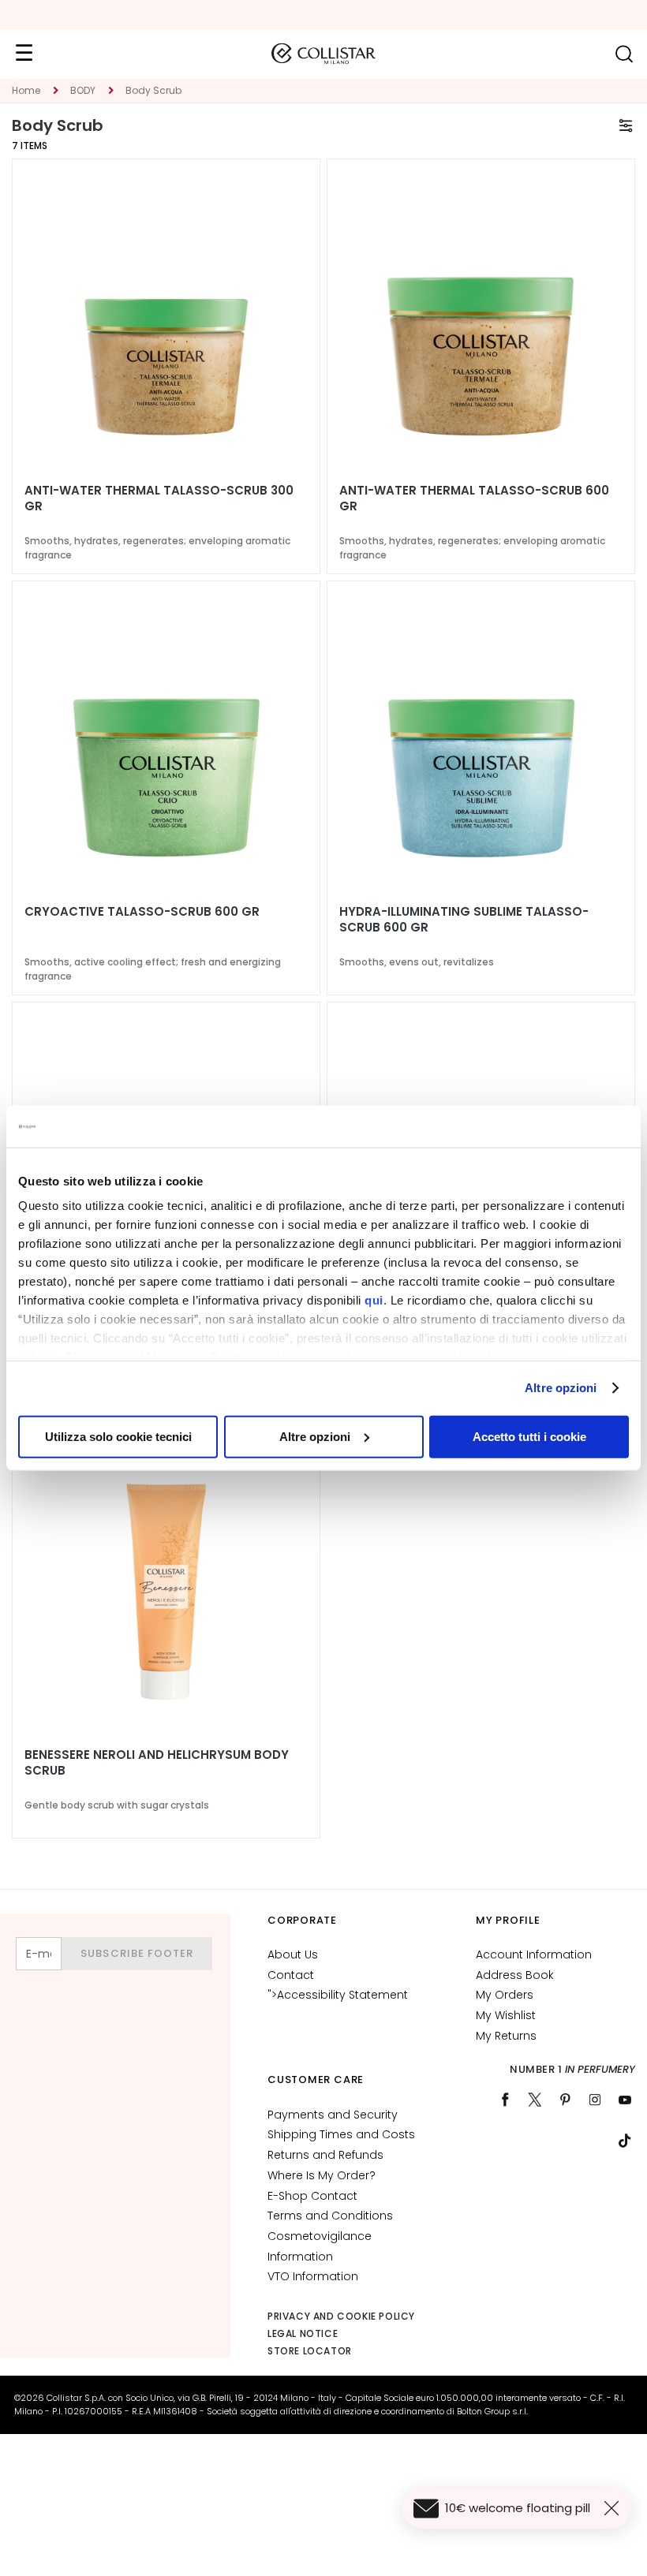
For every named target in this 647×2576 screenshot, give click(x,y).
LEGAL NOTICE (303, 2333)
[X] (535, 2100)
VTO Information (313, 2276)
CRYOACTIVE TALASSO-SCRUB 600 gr (142, 912)
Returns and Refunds (325, 2155)
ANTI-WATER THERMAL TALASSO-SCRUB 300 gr (159, 498)
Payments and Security (333, 2115)
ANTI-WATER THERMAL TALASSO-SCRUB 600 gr (474, 498)
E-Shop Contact (312, 2196)
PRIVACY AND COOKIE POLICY (341, 2316)
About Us (293, 1954)
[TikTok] (625, 2141)
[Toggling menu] (24, 54)
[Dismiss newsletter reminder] (615, 2508)
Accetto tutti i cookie (529, 1436)
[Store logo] (323, 54)
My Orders (505, 1995)
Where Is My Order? (322, 2175)
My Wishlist (506, 2015)
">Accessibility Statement (338, 1995)
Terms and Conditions (330, 2216)
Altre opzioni (561, 1388)
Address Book (515, 1975)
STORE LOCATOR (310, 2351)
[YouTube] (625, 2100)
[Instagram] (595, 2100)
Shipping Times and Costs (341, 2134)
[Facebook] (505, 2100)
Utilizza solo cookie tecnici (118, 1436)
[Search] (624, 54)
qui (374, 1300)
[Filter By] (626, 125)
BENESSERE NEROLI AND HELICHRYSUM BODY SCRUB (157, 1763)
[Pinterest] (565, 2100)
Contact (291, 1975)
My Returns (506, 2036)
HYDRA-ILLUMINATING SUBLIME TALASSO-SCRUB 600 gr (464, 920)
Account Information (534, 1954)
